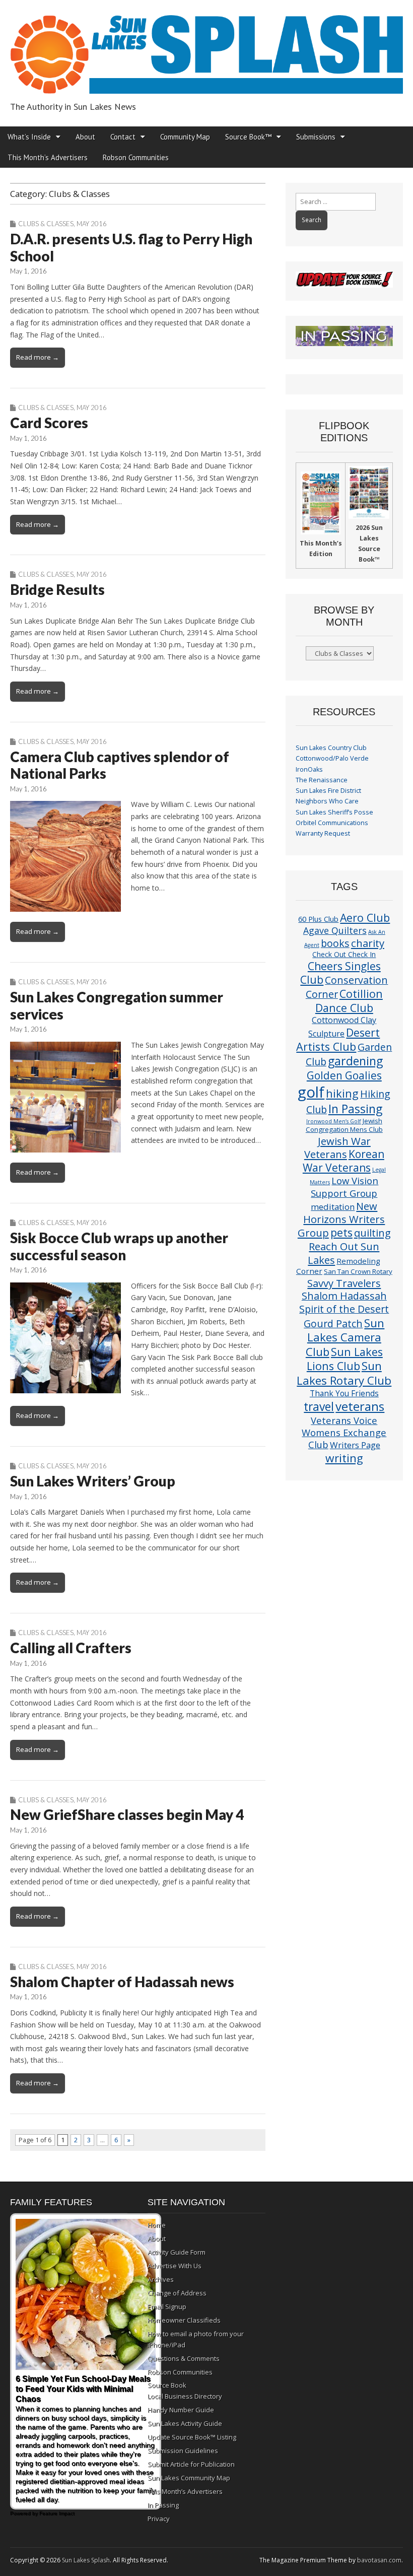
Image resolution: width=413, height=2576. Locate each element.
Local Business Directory (185, 2396)
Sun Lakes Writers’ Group (93, 1481)
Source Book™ (248, 137)
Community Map (185, 137)
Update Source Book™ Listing (192, 2437)
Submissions (316, 137)
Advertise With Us (175, 2266)
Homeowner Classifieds (184, 2320)
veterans (360, 1406)
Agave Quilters (335, 930)
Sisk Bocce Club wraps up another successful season (119, 1246)
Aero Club (365, 918)
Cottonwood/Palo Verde (332, 758)
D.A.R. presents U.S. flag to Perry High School (131, 247)
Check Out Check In (344, 954)
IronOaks (309, 769)
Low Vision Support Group (345, 1187)
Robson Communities (136, 157)
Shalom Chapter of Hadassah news (122, 1982)
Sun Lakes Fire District (328, 791)
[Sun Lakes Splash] (206, 49)
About (85, 137)
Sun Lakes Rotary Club (344, 1373)
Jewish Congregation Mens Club (344, 1125)
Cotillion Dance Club (349, 1001)
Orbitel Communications (332, 823)
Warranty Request (323, 833)
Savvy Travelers (344, 1283)
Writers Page (355, 1445)
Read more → (38, 357)
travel (319, 1407)
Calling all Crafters (71, 1648)
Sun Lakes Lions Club (345, 1359)
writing (344, 1458)
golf (311, 1092)
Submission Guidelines (183, 2451)
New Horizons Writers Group (341, 1219)
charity (368, 943)
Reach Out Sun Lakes (343, 1253)
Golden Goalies (344, 1075)
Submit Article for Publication (191, 2464)
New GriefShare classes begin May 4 (127, 1814)
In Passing (355, 1109)
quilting (372, 1233)
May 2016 (92, 224)
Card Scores (49, 423)
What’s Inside (29, 137)
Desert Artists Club (338, 1039)
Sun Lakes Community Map (189, 2478)
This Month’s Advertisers (48, 157)
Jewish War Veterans (337, 1147)
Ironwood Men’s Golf (334, 1121)
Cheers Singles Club (340, 973)
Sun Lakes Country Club (331, 748)
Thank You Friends (344, 1393)
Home (157, 2225)
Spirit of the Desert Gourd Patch (344, 1316)
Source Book (167, 2385)
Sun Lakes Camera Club (345, 1337)
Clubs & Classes (46, 224)
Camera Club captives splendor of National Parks (120, 765)
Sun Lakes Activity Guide (185, 2423)
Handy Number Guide (181, 2410)
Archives (161, 2279)
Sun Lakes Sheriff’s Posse (334, 812)
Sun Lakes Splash (86, 2560)
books (335, 943)
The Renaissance (322, 780)
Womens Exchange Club (344, 1438)
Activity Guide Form (177, 2252)
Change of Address (177, 2293)
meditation (333, 1207)
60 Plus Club (318, 919)
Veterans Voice (344, 1420)
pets (341, 1232)
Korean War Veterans (343, 1161)
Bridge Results (57, 589)
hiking (342, 1093)
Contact (123, 137)
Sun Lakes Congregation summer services (117, 1005)
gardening (355, 1061)
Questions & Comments (184, 2358)
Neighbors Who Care (327, 801)
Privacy (159, 2519)
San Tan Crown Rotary (358, 1271)
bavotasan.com (379, 2560)
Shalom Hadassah (344, 1296)
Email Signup (167, 2307)
